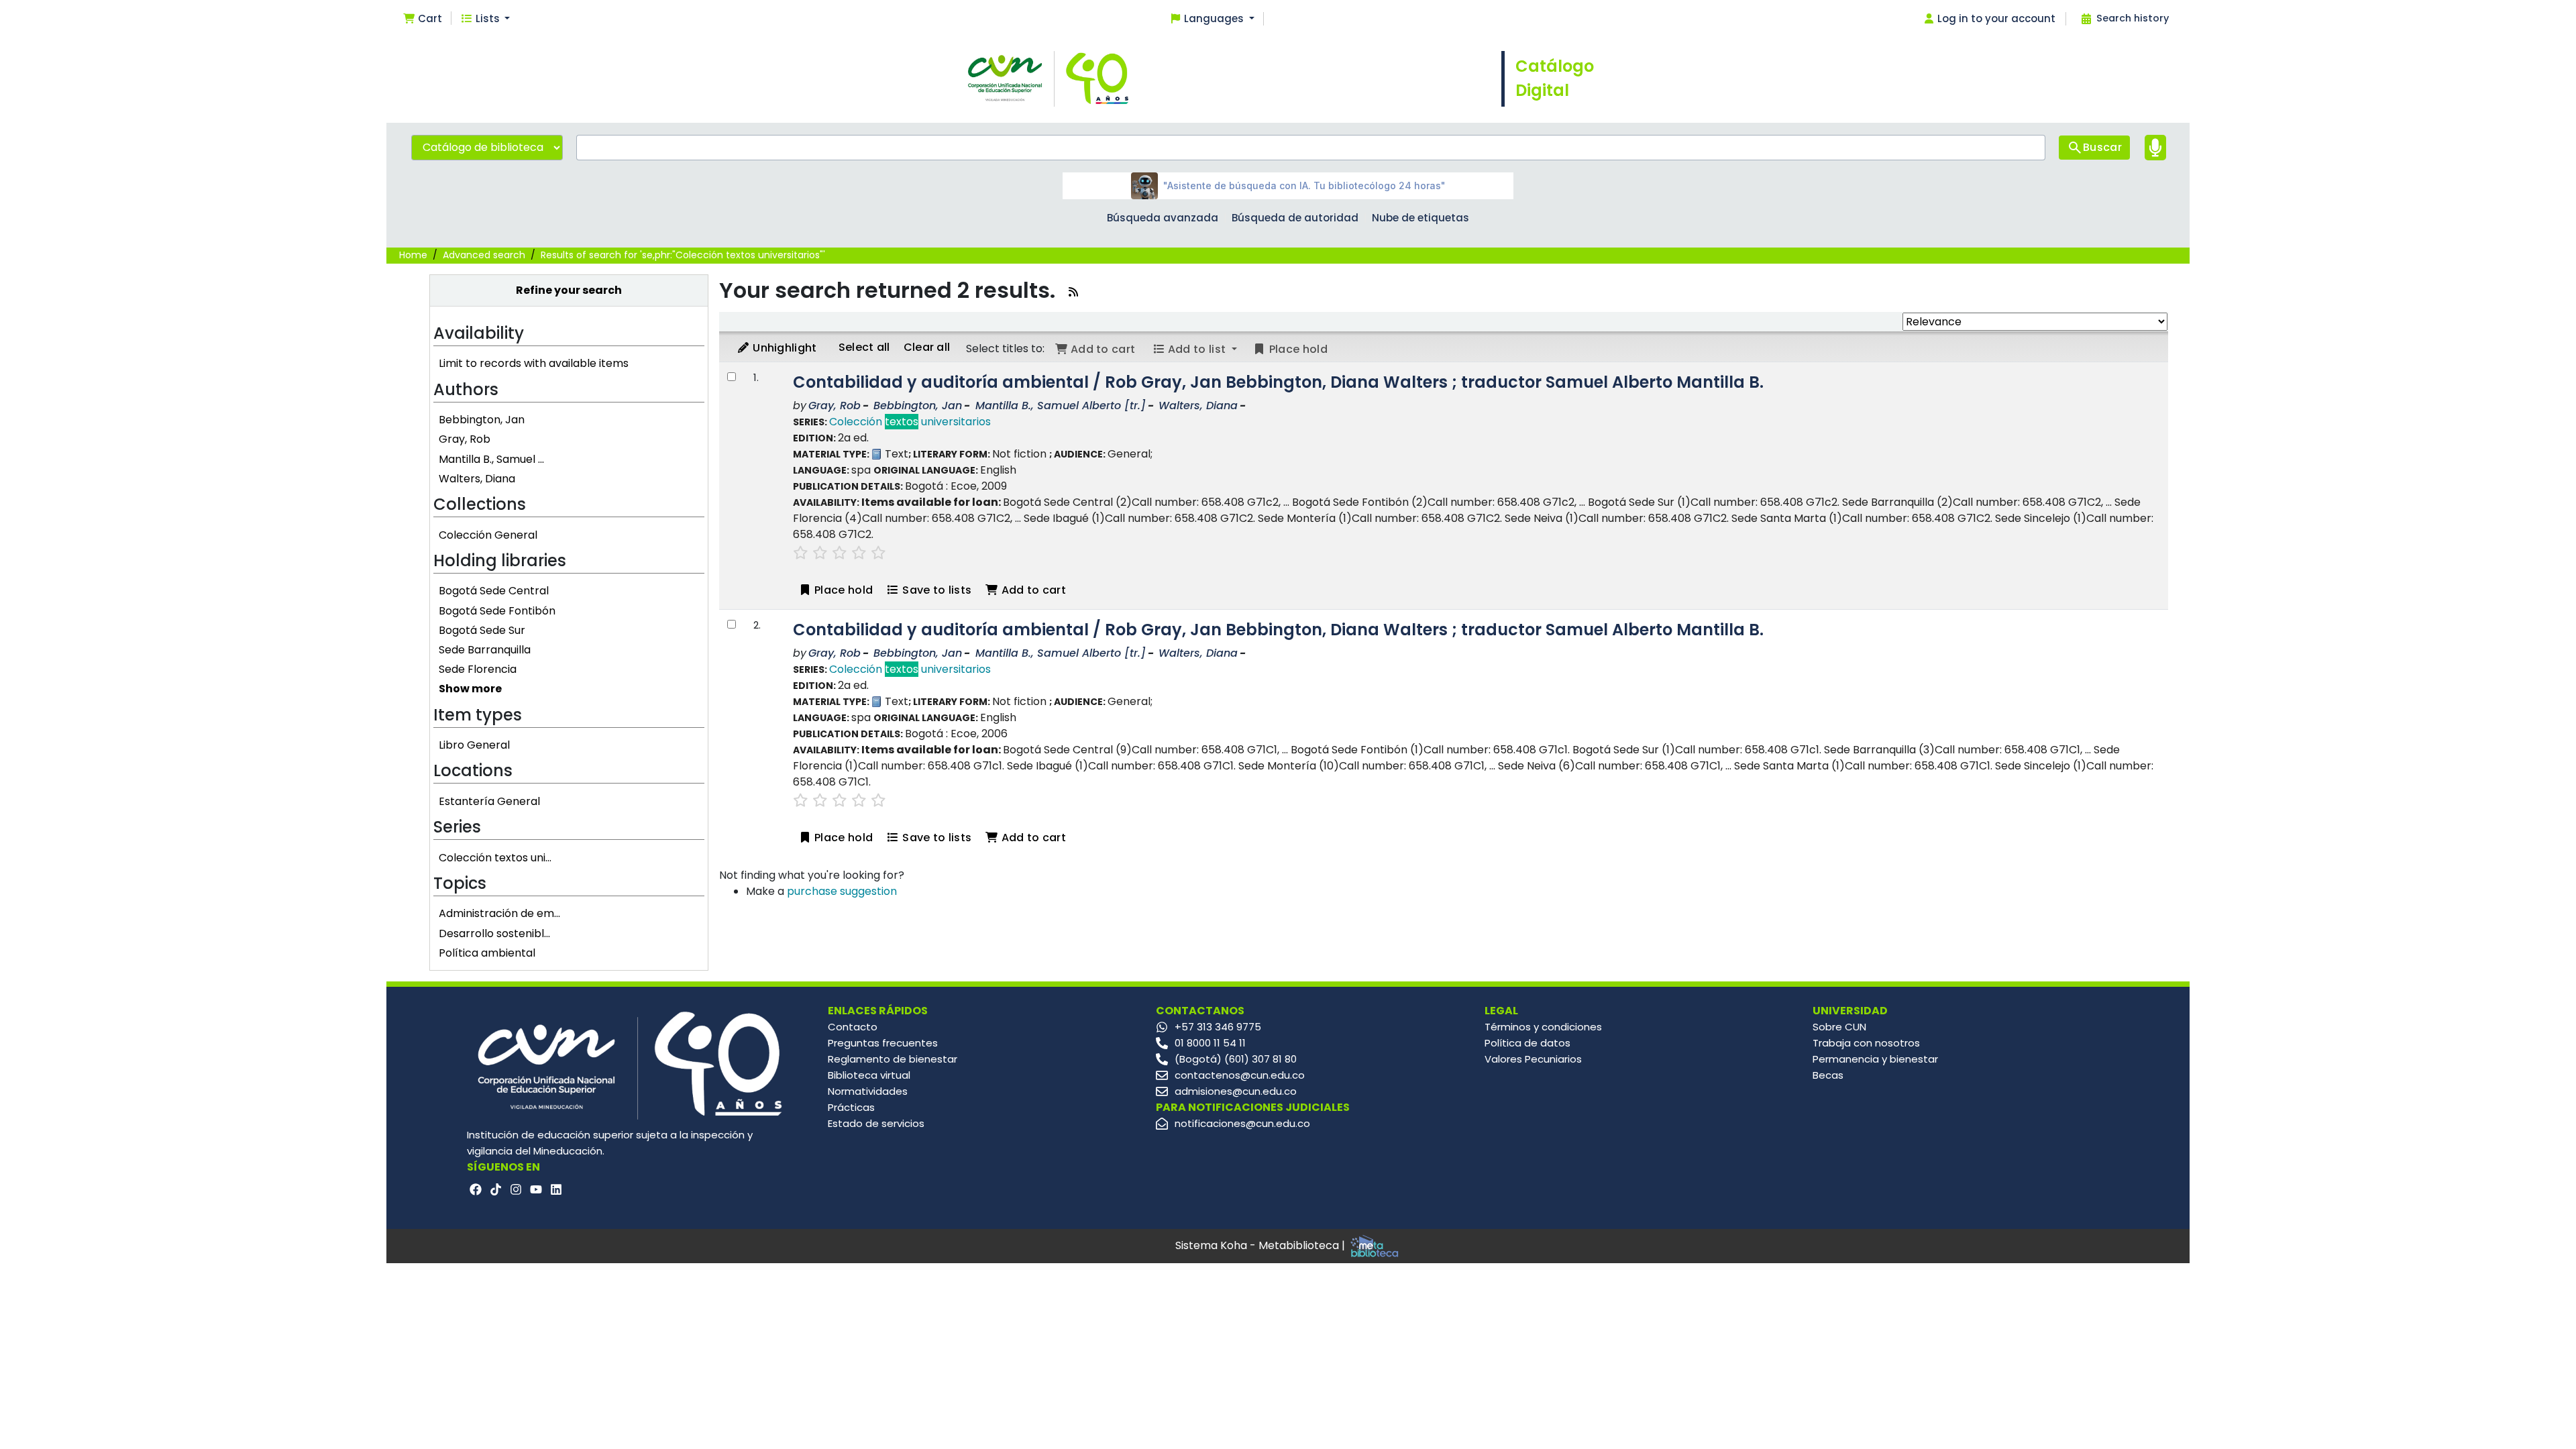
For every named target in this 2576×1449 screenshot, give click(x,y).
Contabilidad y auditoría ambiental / (1278, 382)
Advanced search (484, 255)
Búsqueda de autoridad (1295, 218)
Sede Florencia (478, 669)
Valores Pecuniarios (1533, 1059)
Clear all (927, 347)
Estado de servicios (876, 1123)
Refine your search (569, 290)
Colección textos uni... (495, 858)
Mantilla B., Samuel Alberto (1061, 406)
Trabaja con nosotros (1866, 1043)
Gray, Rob (465, 439)
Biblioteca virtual (869, 1075)
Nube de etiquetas (1420, 218)
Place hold (842, 590)
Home (413, 255)
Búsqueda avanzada (1163, 218)
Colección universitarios (910, 422)
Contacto (853, 1027)
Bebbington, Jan (482, 420)
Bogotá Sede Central (494, 591)
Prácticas (851, 1107)
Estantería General (489, 801)
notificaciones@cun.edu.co (1242, 1123)
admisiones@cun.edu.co (1236, 1091)
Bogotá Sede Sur (482, 630)
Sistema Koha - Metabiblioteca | (1262, 1245)
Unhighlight (784, 348)
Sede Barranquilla (485, 650)
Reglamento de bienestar (893, 1059)
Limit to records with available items (534, 363)
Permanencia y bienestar (1875, 1059)
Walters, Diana (477, 479)
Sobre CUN (1839, 1027)
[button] (422, 19)
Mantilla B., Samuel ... (491, 459)
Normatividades (868, 1091)
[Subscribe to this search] (1073, 292)
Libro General (474, 745)
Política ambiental (487, 953)
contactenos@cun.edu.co (1240, 1075)
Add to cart (1032, 590)
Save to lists (935, 590)
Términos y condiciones (1543, 1027)
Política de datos (1527, 1043)
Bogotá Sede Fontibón (497, 611)
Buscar (2102, 147)
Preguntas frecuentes (883, 1043)
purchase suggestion (842, 891)
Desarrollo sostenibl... (494, 933)
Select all (864, 347)
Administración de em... (499, 913)
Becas (1828, 1075)
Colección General (488, 535)
